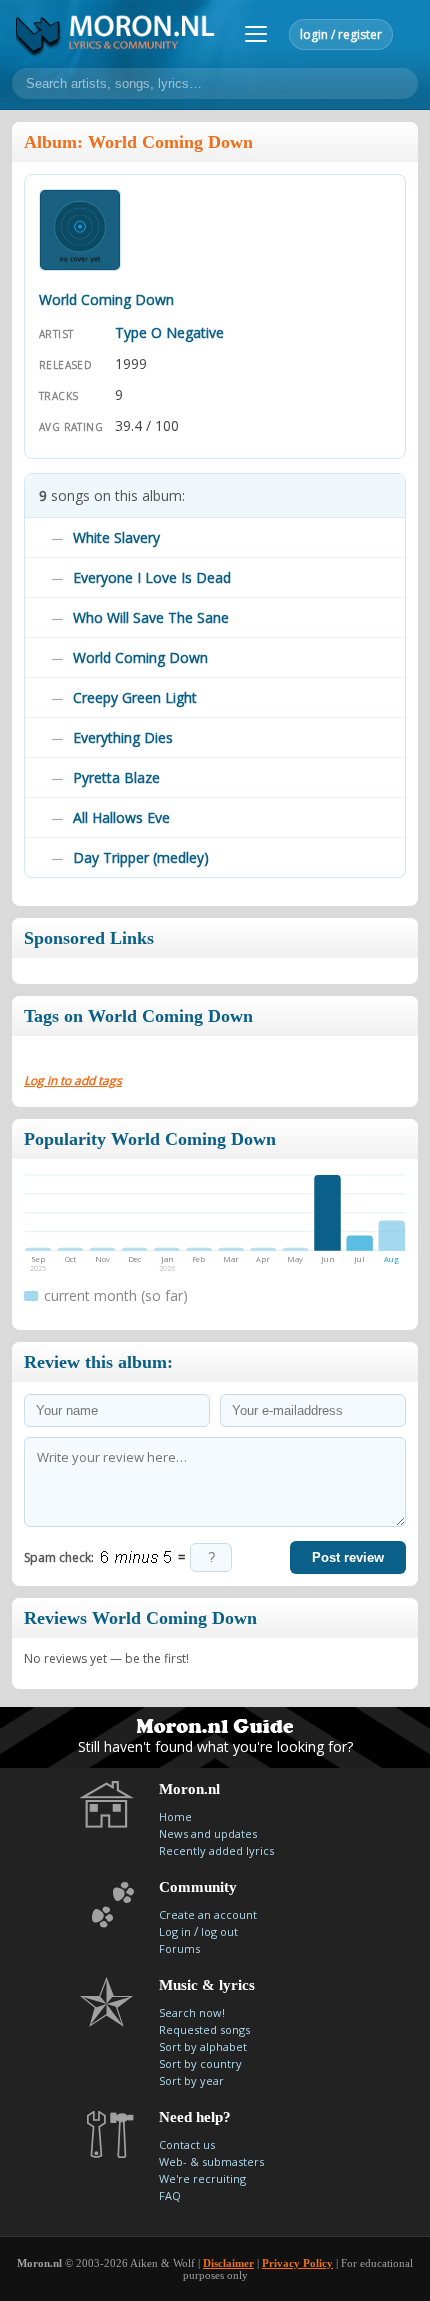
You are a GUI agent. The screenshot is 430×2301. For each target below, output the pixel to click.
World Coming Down (140, 657)
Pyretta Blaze (116, 777)
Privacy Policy (297, 2263)
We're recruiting (202, 2178)
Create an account (208, 1914)
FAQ (170, 2195)
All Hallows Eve (121, 817)
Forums (179, 1948)
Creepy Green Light (135, 697)
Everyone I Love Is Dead (152, 577)
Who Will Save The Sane (151, 617)
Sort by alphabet (203, 2046)
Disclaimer (228, 2263)
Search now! (192, 2012)
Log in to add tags (73, 1080)
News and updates (208, 1833)
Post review (348, 1557)
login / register (341, 34)
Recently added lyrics (216, 1850)
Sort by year (191, 2080)
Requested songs (204, 2029)
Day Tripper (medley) (141, 857)
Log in (175, 1931)
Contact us (187, 2144)
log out (219, 1931)
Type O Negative (169, 332)
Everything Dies (123, 737)
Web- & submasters (211, 2161)
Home (175, 1816)
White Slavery (116, 537)
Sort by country (200, 2063)
